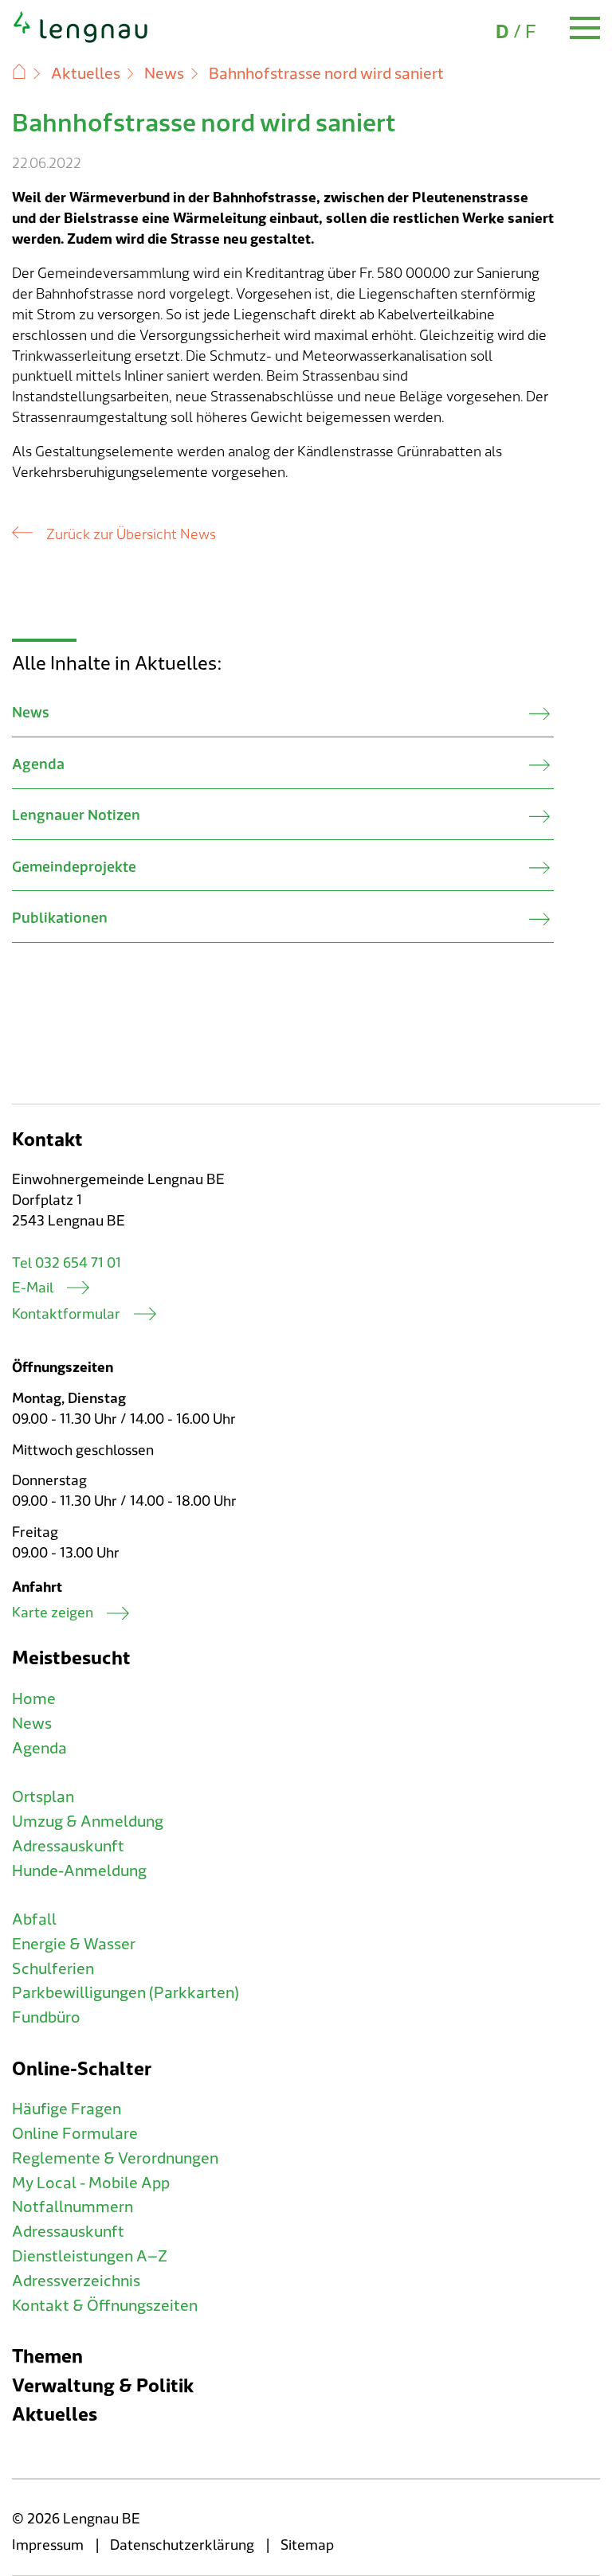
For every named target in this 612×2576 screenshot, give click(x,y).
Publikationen (60, 919)
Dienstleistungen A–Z (90, 2257)
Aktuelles (86, 74)
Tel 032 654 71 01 (67, 1263)
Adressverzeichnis (76, 2281)
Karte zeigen (53, 1613)
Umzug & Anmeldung (88, 1822)
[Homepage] (81, 40)
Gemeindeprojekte (74, 868)
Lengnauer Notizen (76, 816)
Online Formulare (75, 2134)
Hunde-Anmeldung (79, 1871)
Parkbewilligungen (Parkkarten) (126, 1993)
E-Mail (33, 1288)
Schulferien (53, 1969)
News (164, 74)
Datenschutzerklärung (182, 2545)
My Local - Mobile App (91, 2183)
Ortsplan (43, 1797)
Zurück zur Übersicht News (131, 535)
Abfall (34, 1920)
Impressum (48, 2545)
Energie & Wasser (74, 1945)
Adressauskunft (68, 1847)
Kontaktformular (66, 1314)
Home (34, 1699)
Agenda (38, 765)
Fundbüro (46, 2018)
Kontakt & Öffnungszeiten (105, 2306)
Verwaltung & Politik (103, 2386)
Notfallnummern (73, 2207)
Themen (47, 2357)
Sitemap (307, 2545)
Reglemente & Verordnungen (115, 2159)
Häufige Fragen (67, 2109)
